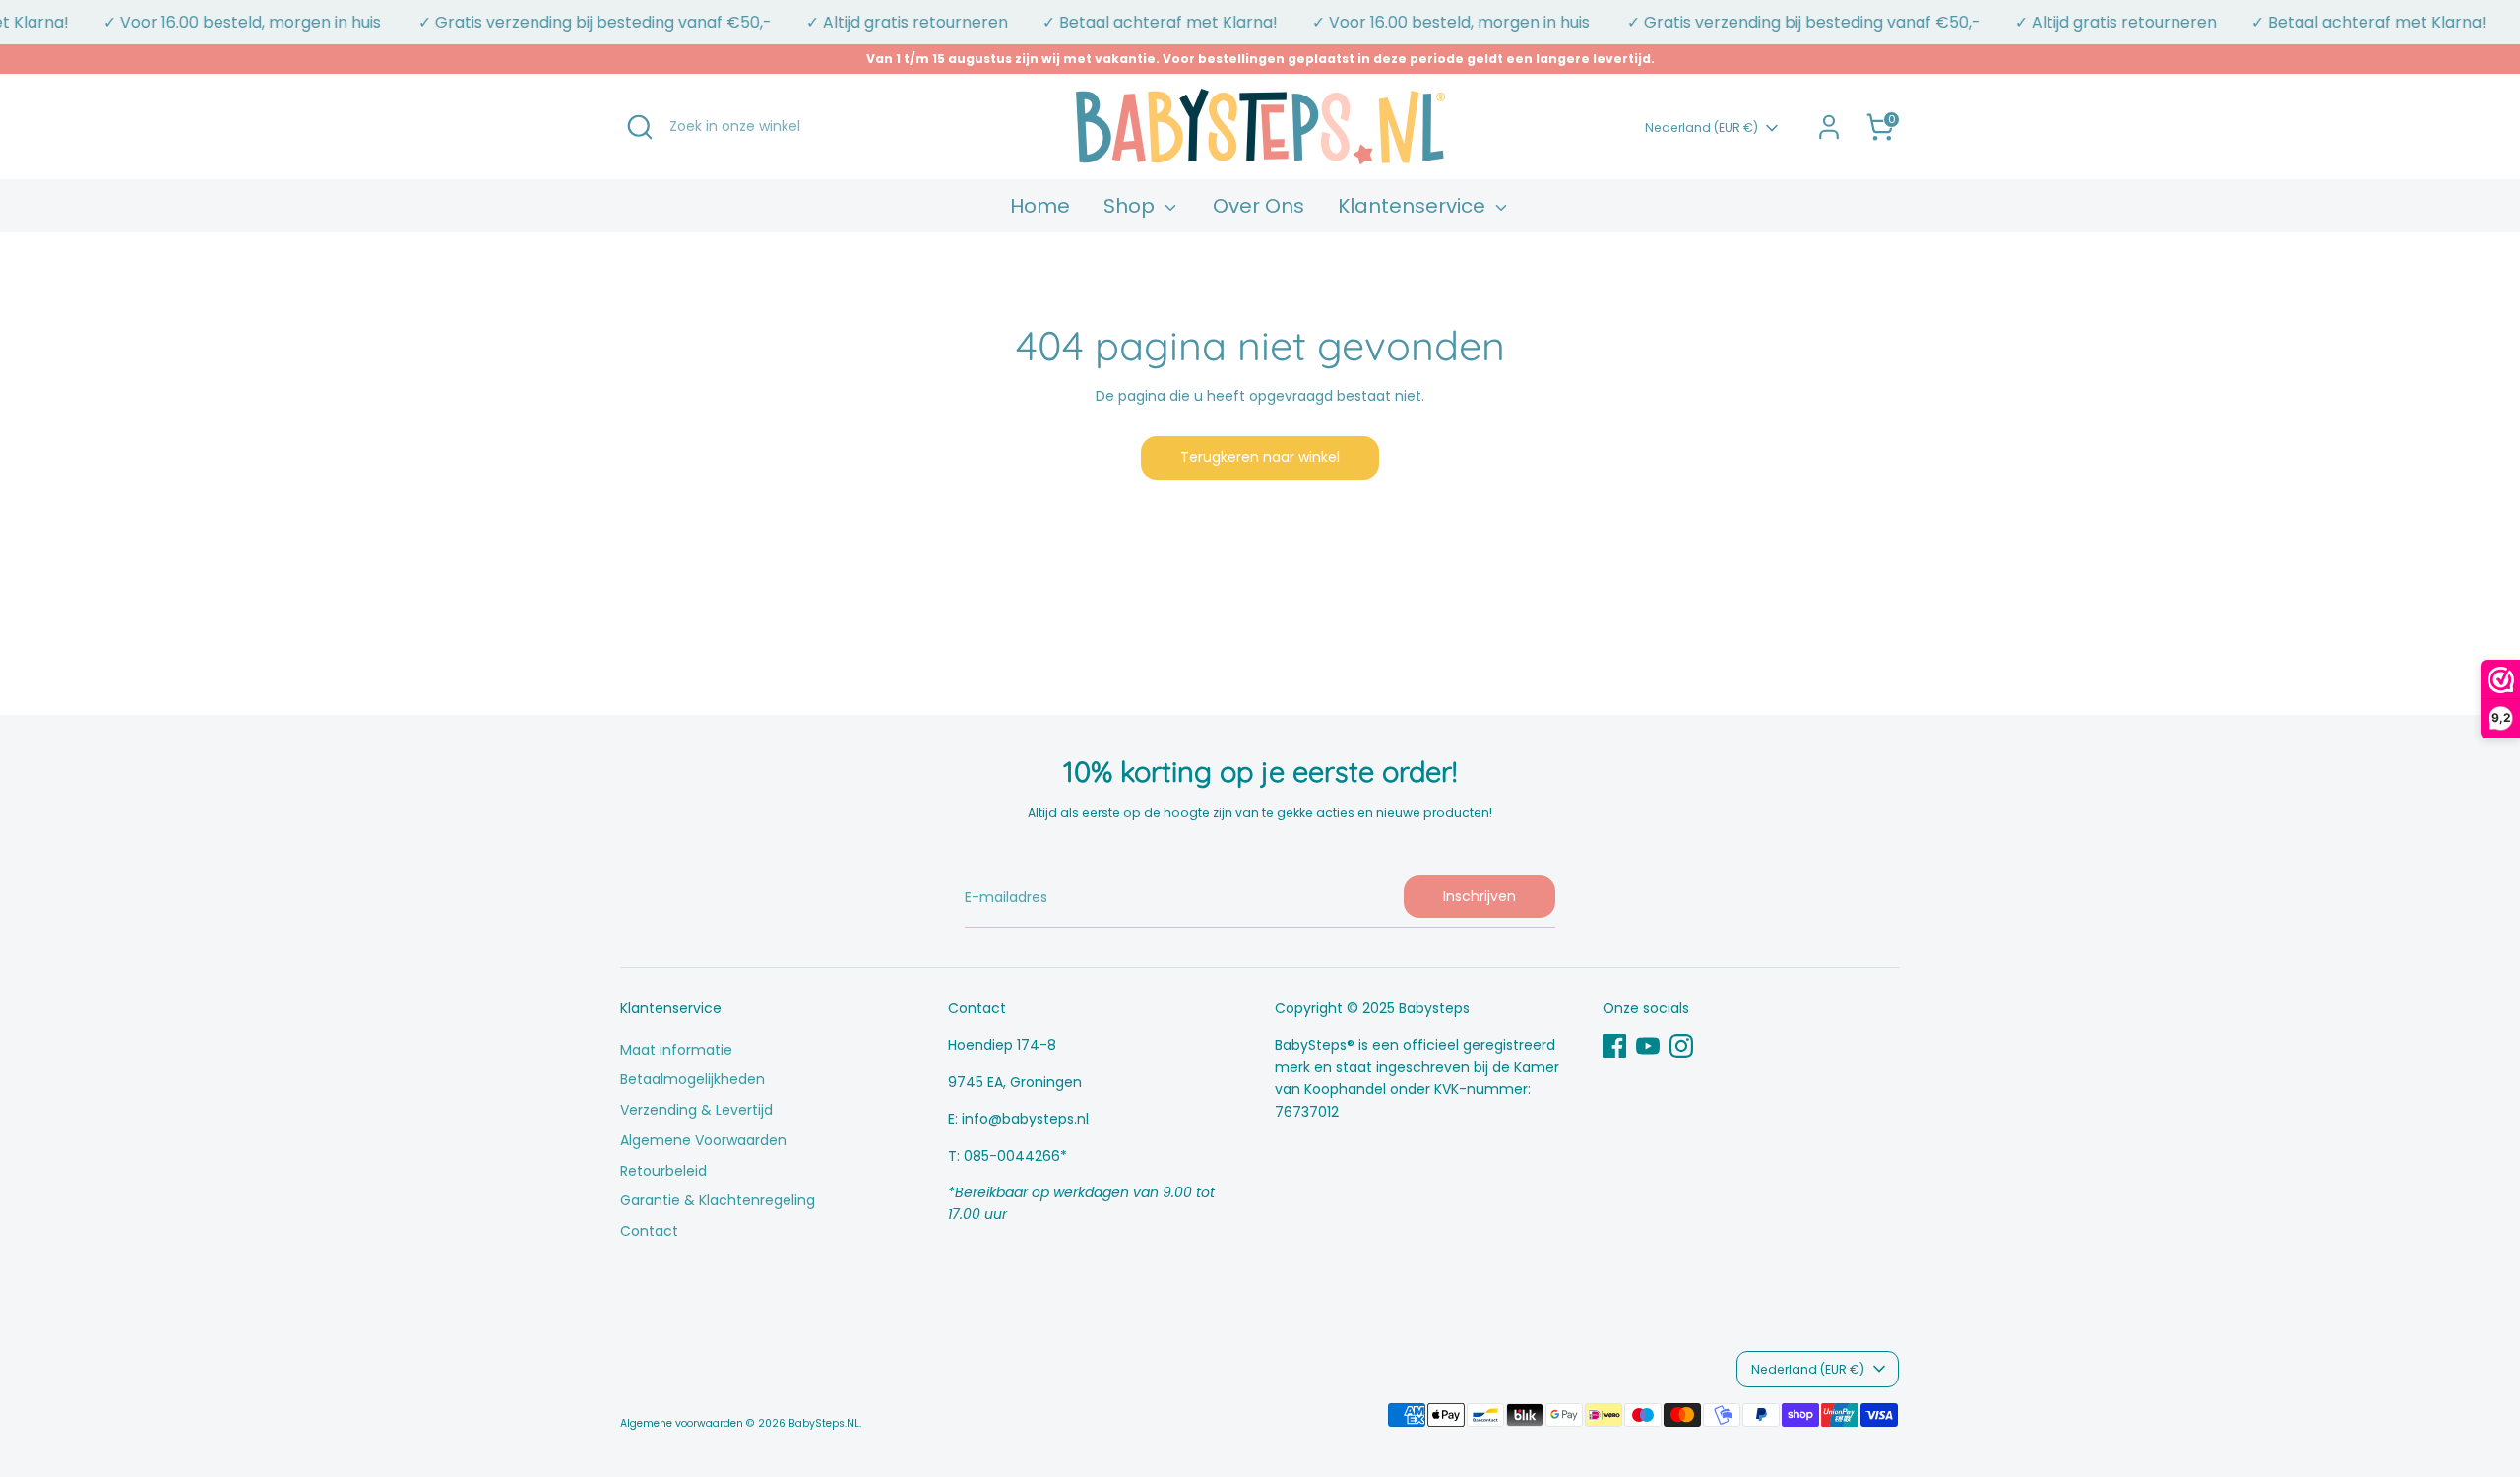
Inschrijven (1480, 896)
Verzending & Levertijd (696, 1110)
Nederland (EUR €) (1701, 128)
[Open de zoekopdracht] (640, 127)
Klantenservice (1414, 206)
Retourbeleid (663, 1171)
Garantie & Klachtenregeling (718, 1200)
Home (1040, 206)
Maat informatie (676, 1050)
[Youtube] (1648, 1046)
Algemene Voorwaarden (703, 1140)
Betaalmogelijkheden (693, 1079)
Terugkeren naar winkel (1260, 457)
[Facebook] (1614, 1046)
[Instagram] (1681, 1046)
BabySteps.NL (824, 1423)
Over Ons (1259, 206)
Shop (1132, 206)
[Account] (1829, 127)
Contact (649, 1231)
